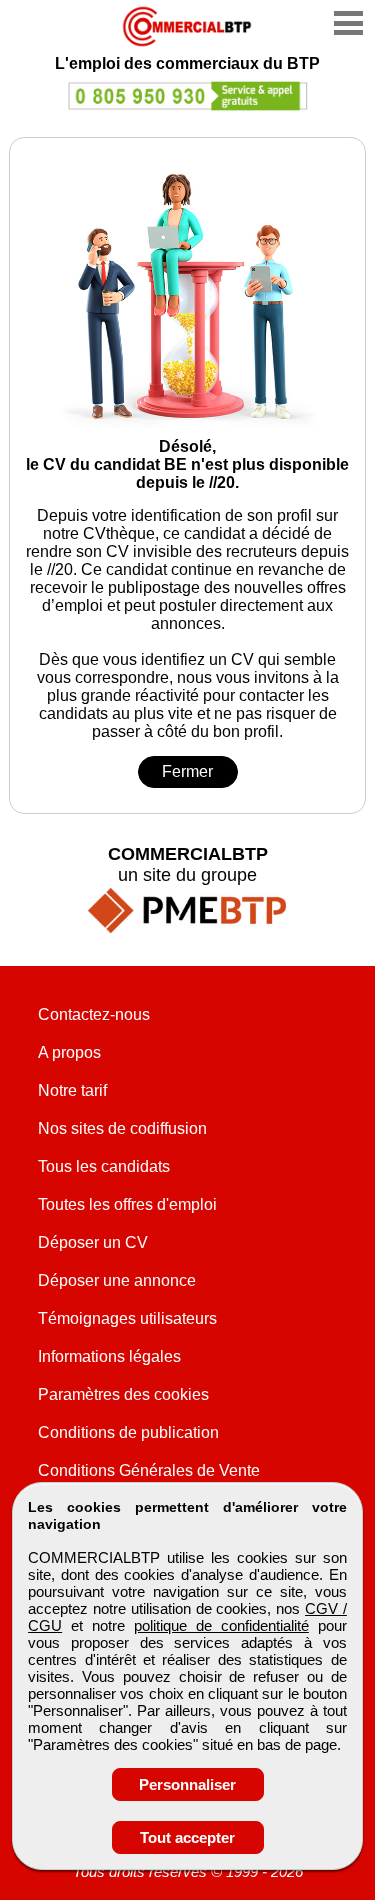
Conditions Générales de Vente (149, 1470)
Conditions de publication (128, 1432)
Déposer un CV (93, 1242)
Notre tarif (72, 1090)
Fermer (187, 771)
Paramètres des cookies (123, 1394)
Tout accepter (187, 1837)
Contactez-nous (94, 1014)
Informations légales (109, 1356)
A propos (69, 1052)
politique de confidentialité (221, 1625)
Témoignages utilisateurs (127, 1318)
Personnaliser (187, 1784)
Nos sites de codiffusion (122, 1128)
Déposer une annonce (117, 1280)
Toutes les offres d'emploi (127, 1204)
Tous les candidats (104, 1166)
